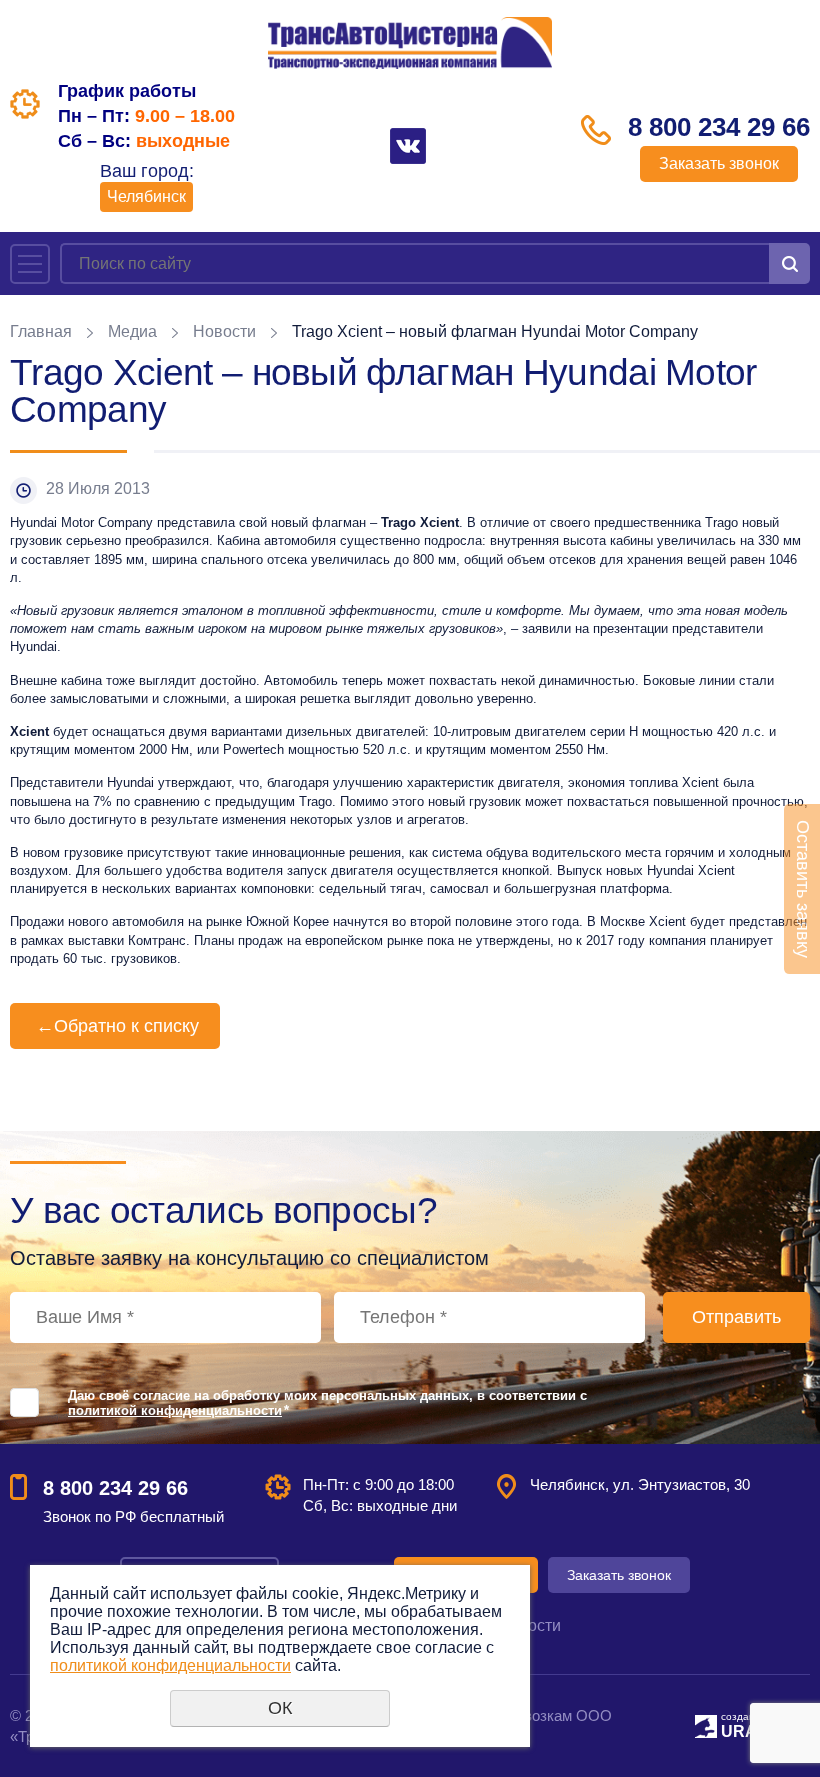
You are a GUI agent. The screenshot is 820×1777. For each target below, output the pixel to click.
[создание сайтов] (706, 1723)
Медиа (132, 331)
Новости (224, 331)
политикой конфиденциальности (175, 1410)
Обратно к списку (117, 1026)
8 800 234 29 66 (719, 127)
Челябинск (146, 196)
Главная (41, 331)
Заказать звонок (719, 163)
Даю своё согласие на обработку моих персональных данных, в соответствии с (327, 1403)
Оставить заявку (803, 889)
